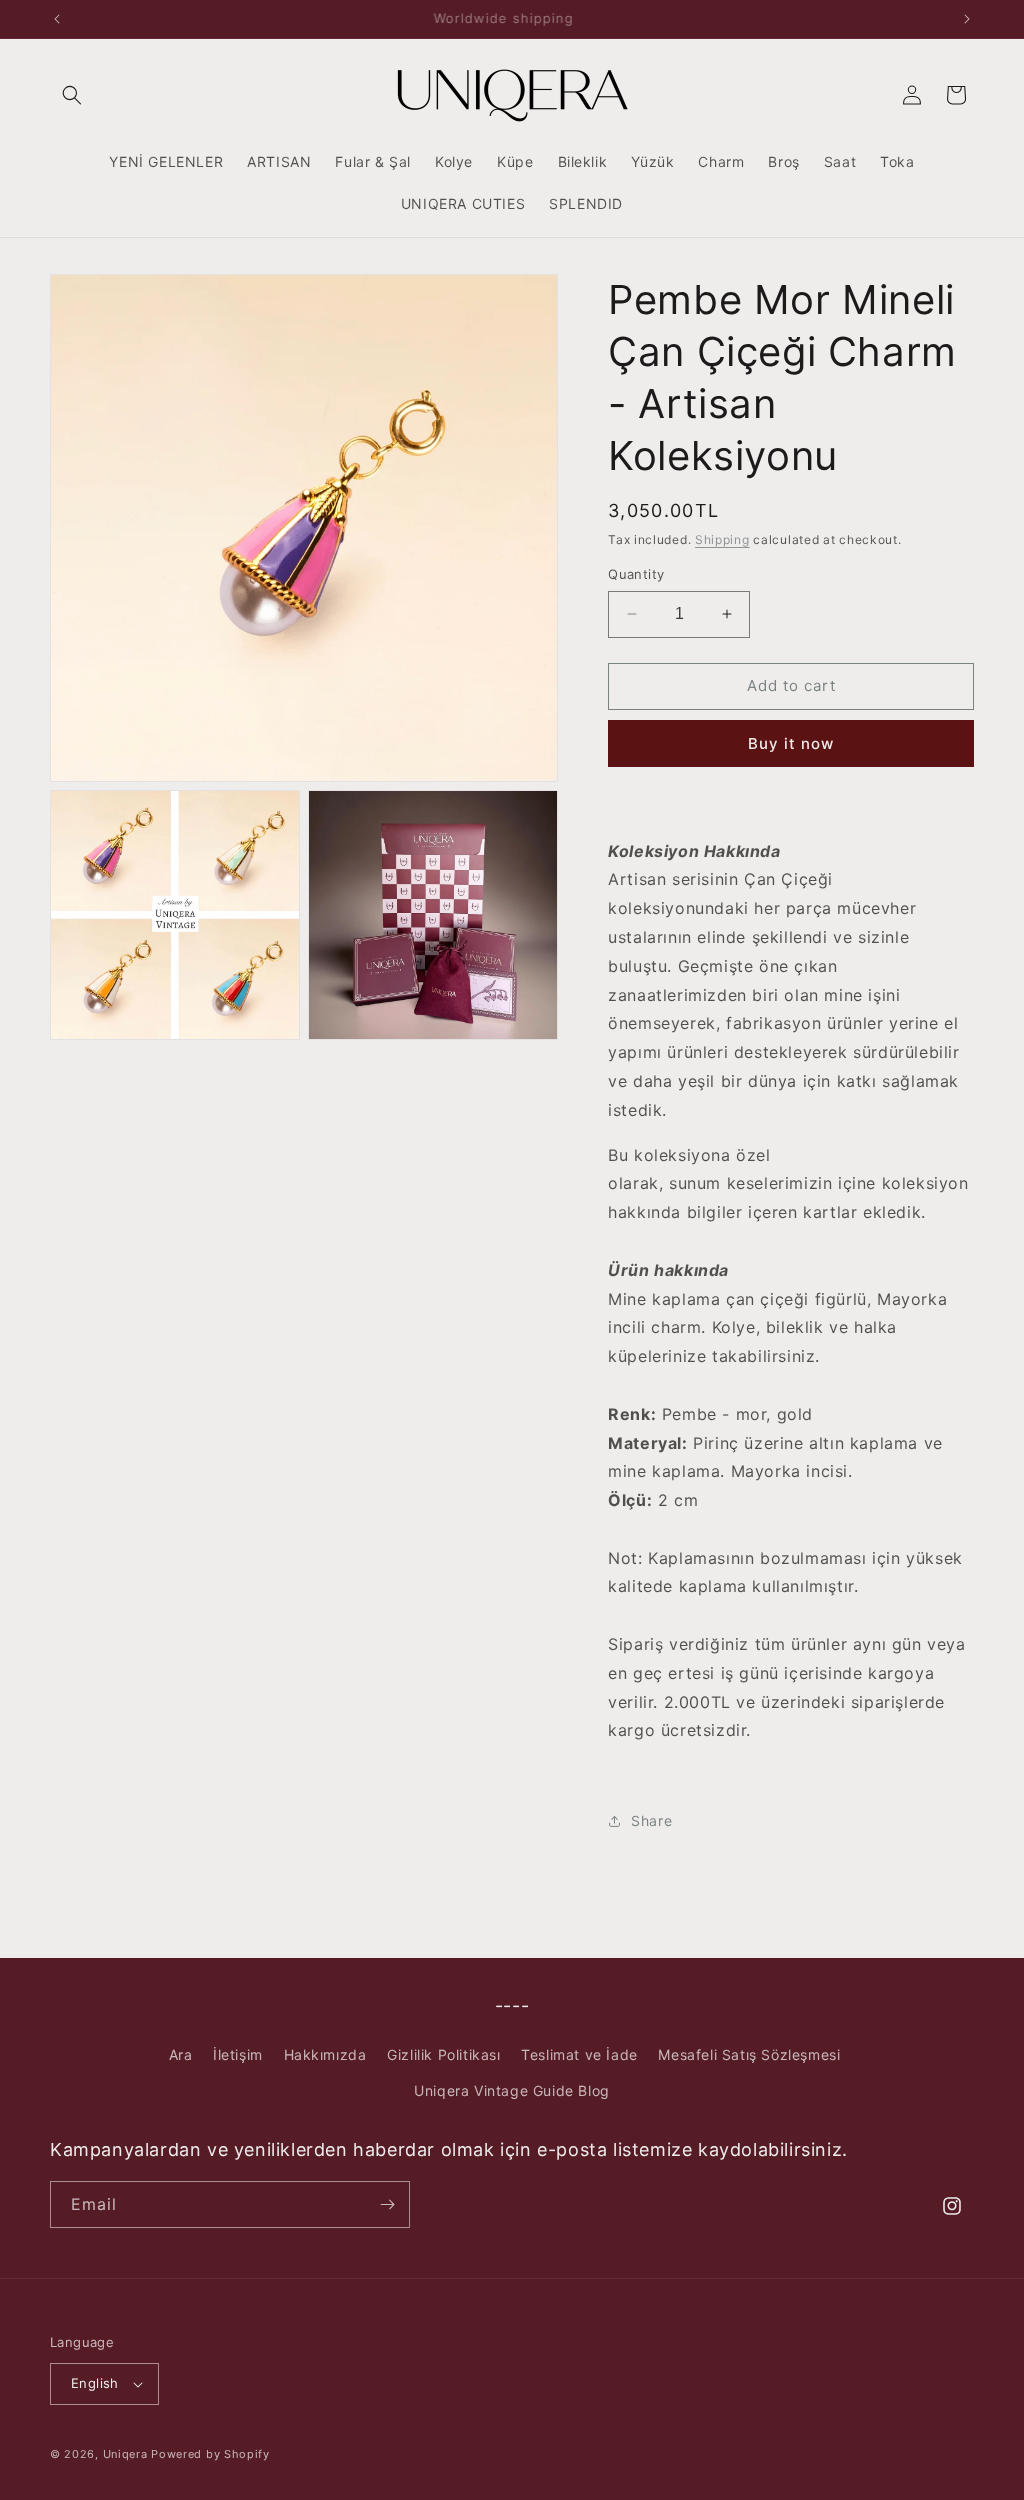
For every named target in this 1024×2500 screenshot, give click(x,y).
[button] (72, 95)
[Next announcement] (967, 19)
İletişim (238, 2054)
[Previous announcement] (57, 19)
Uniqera (125, 2454)
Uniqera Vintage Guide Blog (512, 2090)
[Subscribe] (387, 2204)
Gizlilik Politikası (443, 2054)
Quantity (636, 574)
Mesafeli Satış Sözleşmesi (749, 2054)
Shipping (722, 539)
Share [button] (651, 1820)
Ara (181, 2054)
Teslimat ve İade (579, 2054)
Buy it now (791, 743)
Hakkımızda (325, 2054)
